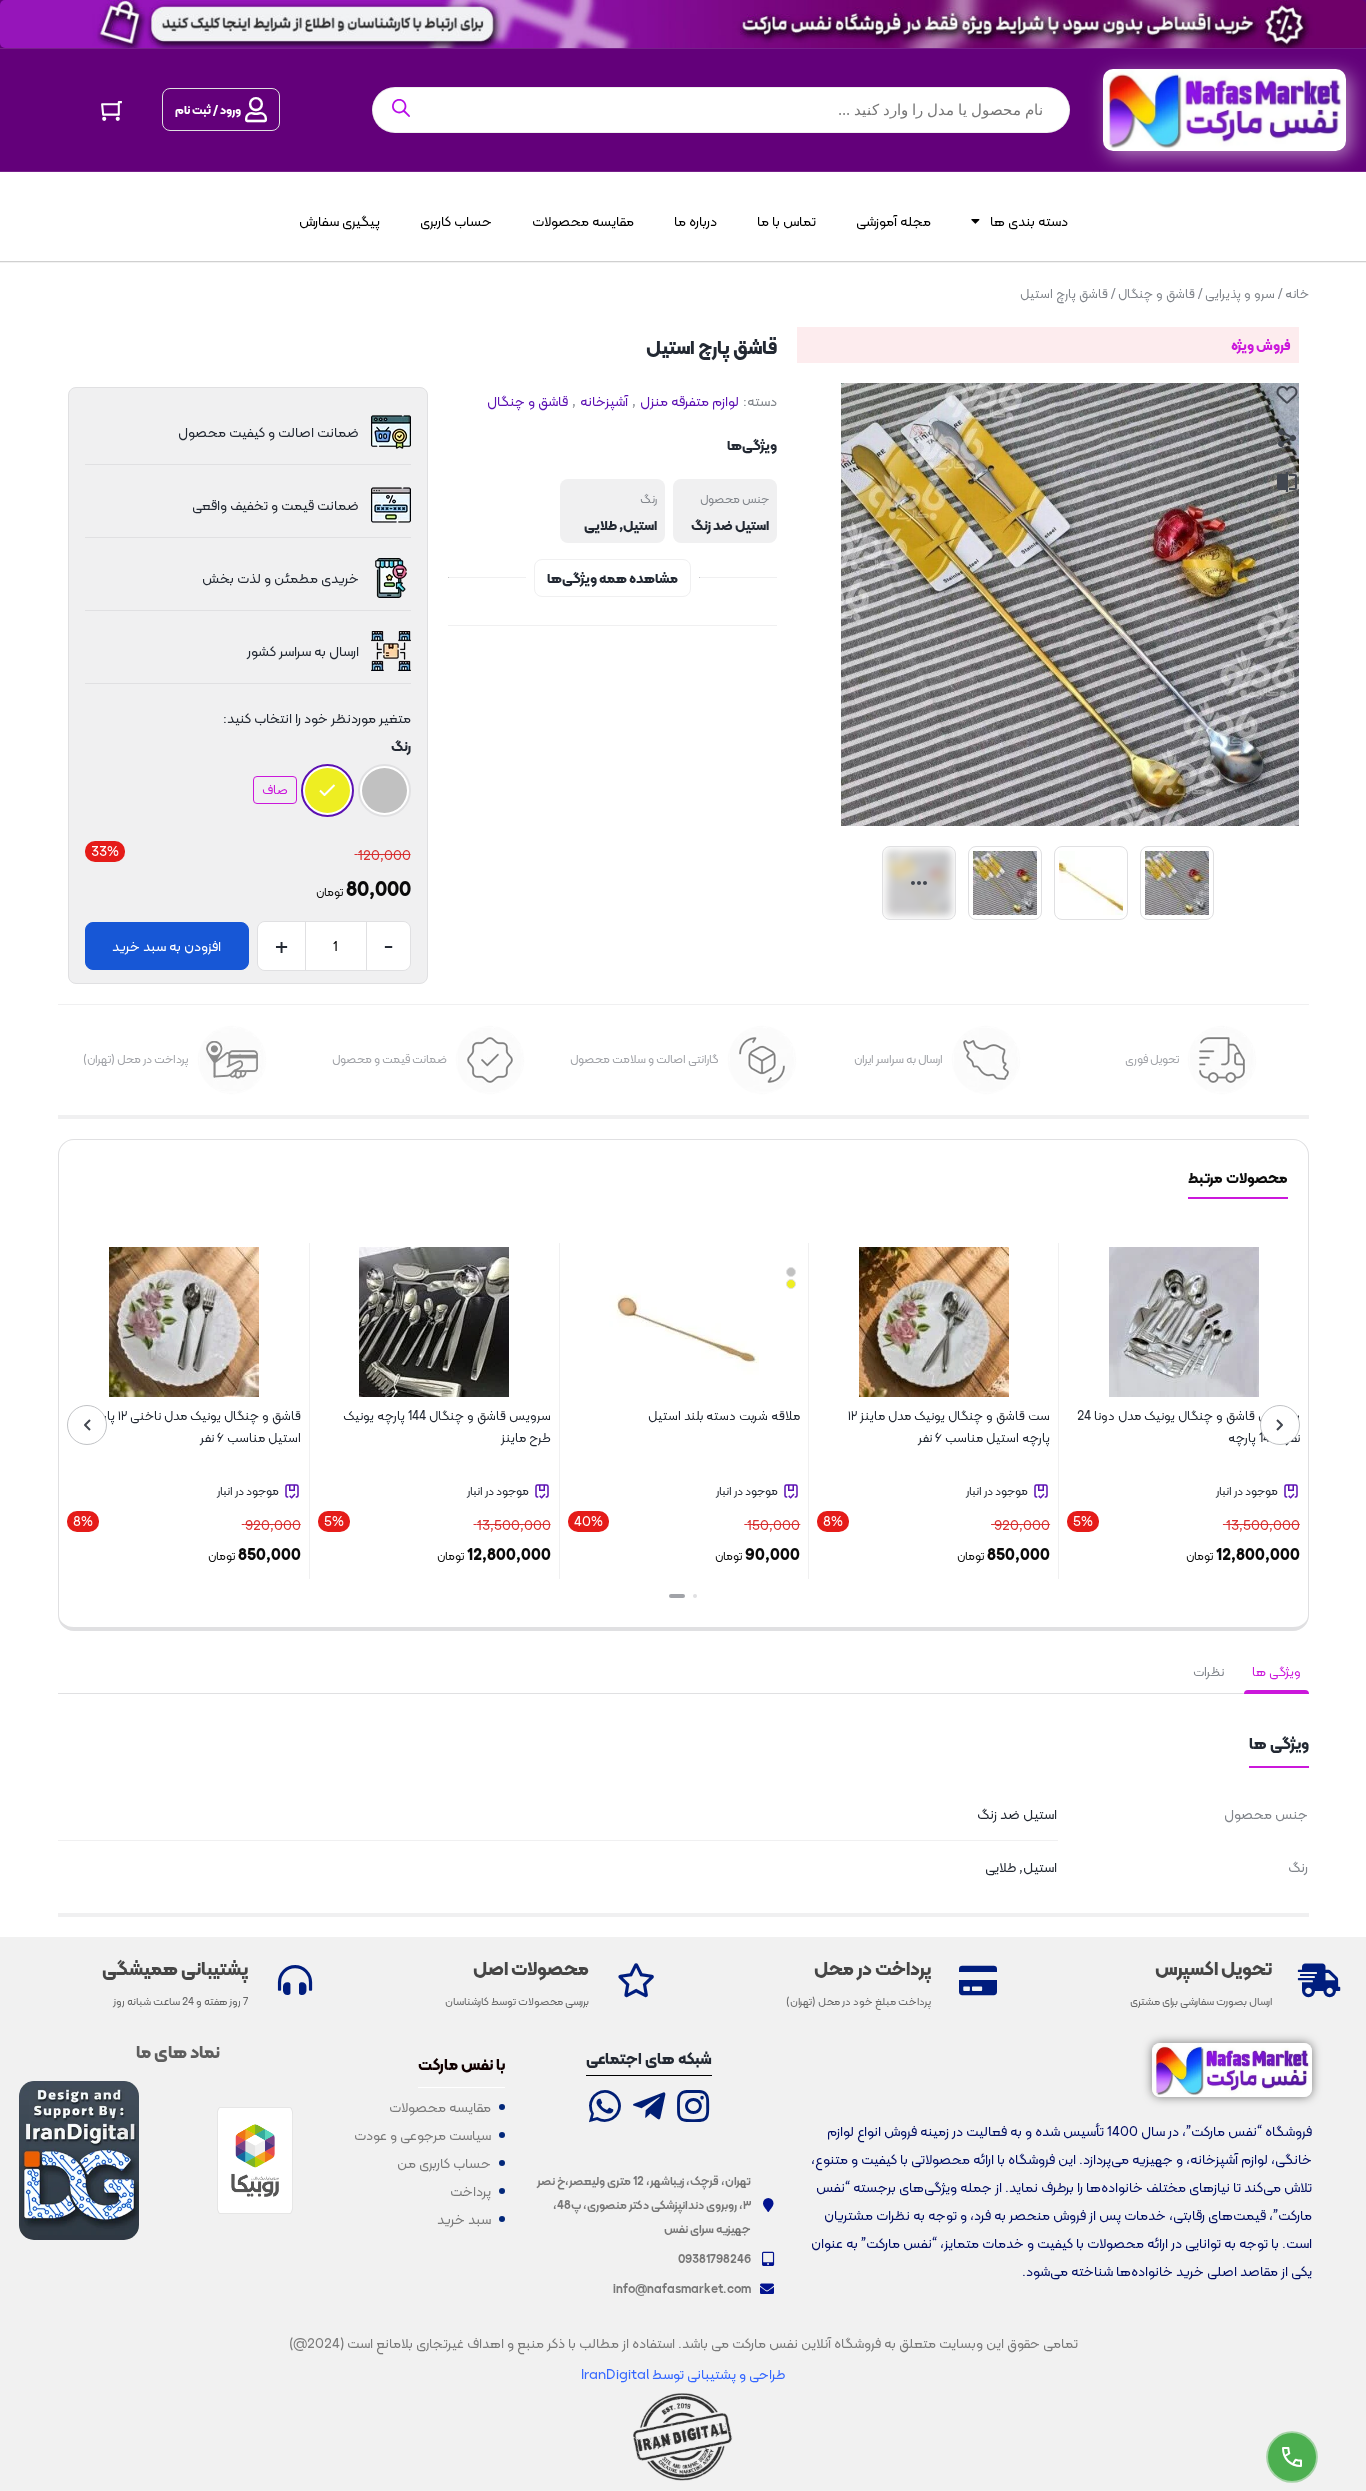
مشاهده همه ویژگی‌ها (612, 578)
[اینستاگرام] (693, 2108)
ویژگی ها (1276, 1671)
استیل (640, 525)
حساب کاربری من (444, 2163)
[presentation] (1280, 1425)
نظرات (1208, 1671)
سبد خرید (464, 2219)
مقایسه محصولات (583, 221)
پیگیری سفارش (339, 221)
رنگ (401, 746)
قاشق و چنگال (1156, 293)
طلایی (600, 525)
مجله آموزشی (893, 221)
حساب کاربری (456, 221)
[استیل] (384, 790)
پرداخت (470, 2191)
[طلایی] (327, 790)
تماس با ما (786, 221)
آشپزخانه (604, 401)
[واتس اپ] (605, 2108)
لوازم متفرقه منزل (689, 401)
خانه (1297, 293)
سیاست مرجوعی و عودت (422, 2135)
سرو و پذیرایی (1240, 293)
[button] (695, 1596)
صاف (275, 789)
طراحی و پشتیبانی (734, 2374)
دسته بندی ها (1029, 221)
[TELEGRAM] (649, 2108)
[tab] (1276, 1672)
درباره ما (695, 221)
